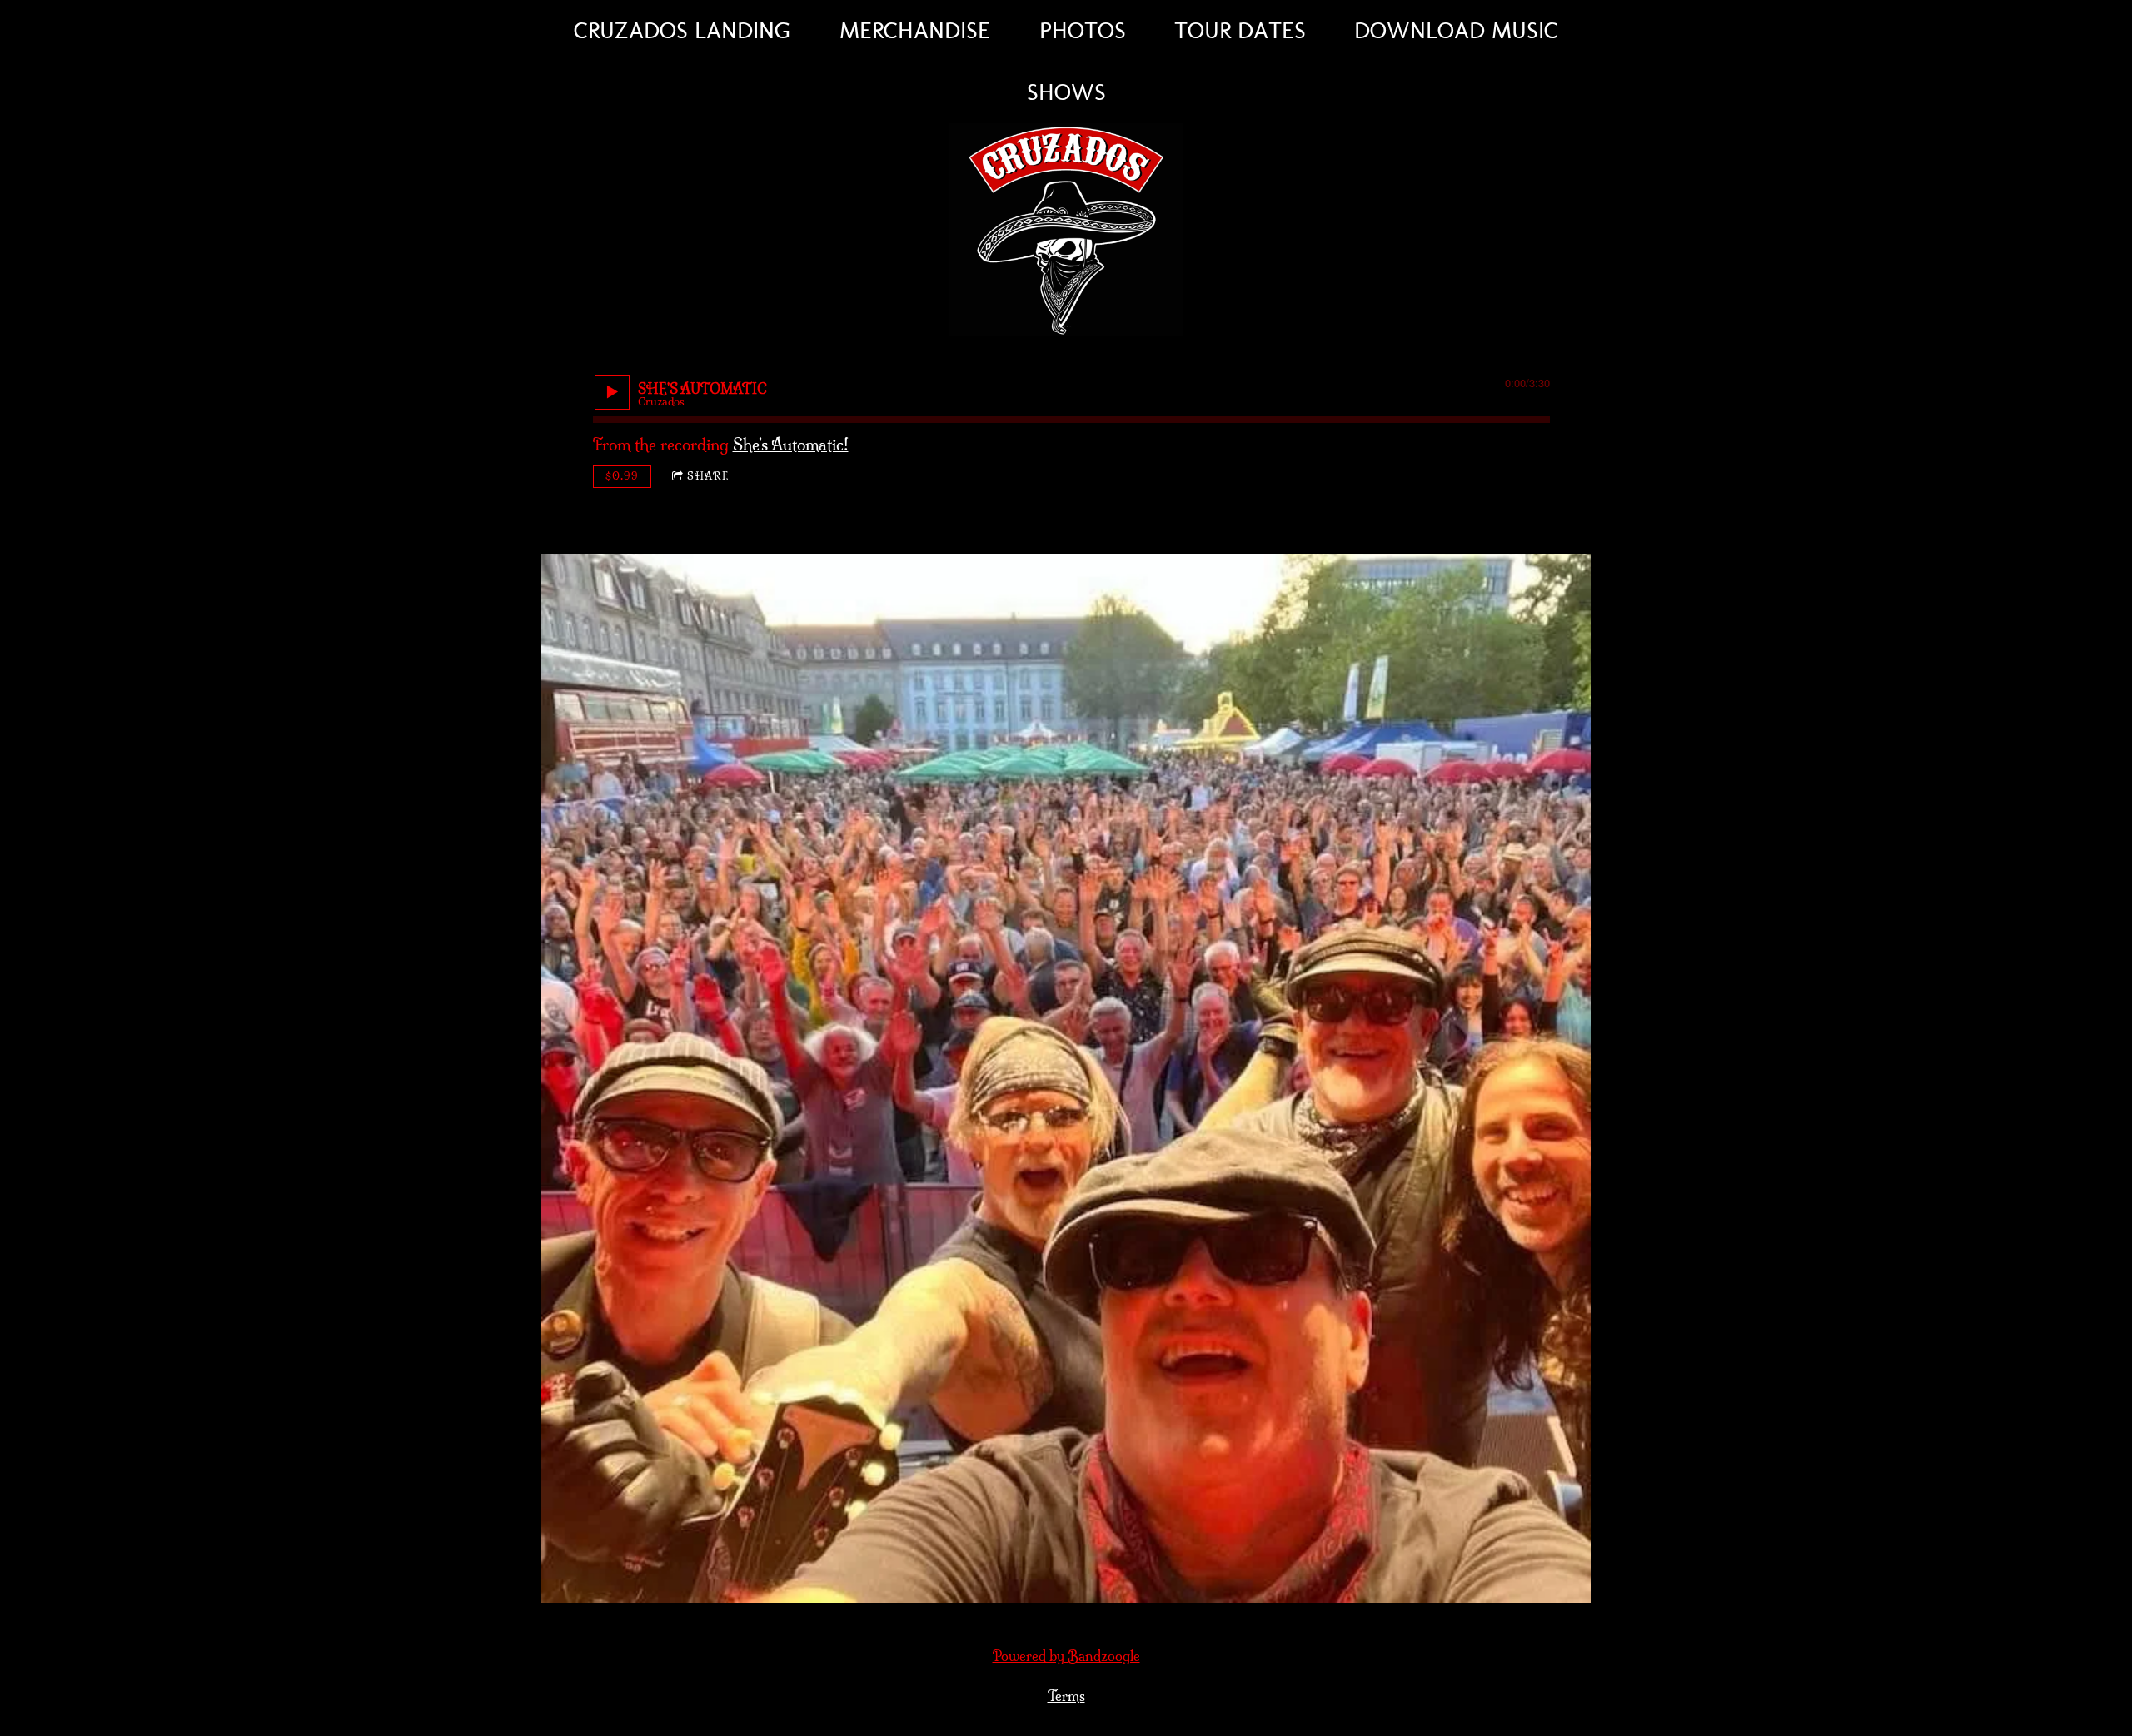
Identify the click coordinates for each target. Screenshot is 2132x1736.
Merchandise (915, 30)
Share (708, 476)
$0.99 (622, 476)
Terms (1066, 1696)
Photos (1083, 30)
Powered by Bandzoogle (1066, 1656)
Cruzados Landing (682, 30)
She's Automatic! (791, 445)
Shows (1066, 92)
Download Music (1456, 30)
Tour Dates (1240, 30)
